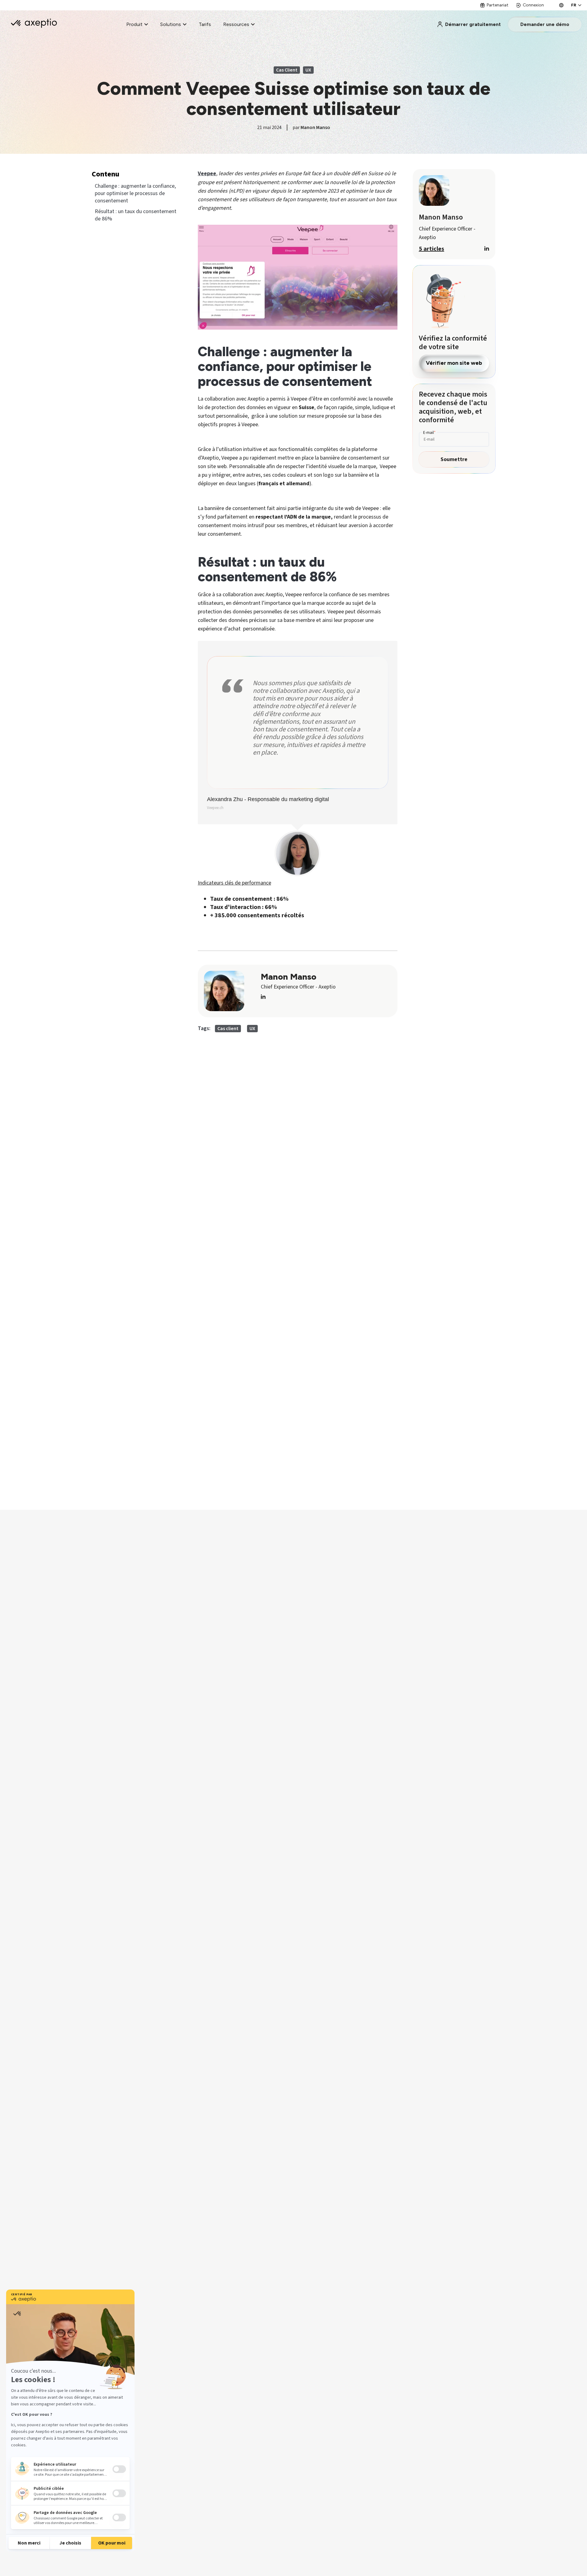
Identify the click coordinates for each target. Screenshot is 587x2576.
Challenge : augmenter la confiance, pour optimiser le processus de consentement (135, 194)
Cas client (287, 70)
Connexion (533, 5)
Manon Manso (315, 128)
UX (308, 70)
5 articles (432, 249)
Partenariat (498, 5)
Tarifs (205, 24)
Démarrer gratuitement (473, 24)
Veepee (207, 174)
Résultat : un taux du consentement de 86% (136, 215)
